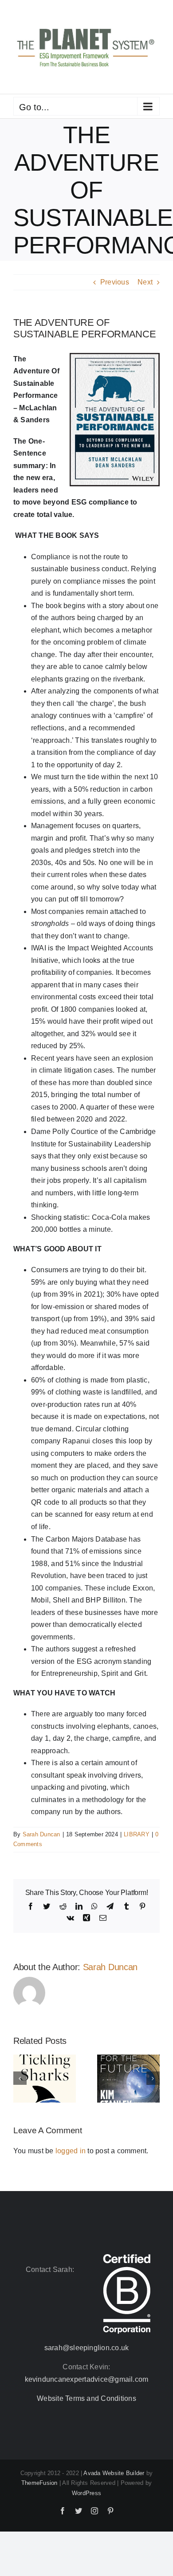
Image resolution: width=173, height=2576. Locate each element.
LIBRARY (137, 1834)
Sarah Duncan (41, 1834)
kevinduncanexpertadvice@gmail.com (87, 2379)
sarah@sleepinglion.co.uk (87, 2348)
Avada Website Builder (114, 2473)
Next (145, 282)
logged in (71, 2151)
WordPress (86, 2493)
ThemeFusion (39, 2483)
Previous (115, 282)
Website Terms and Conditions (86, 2398)
